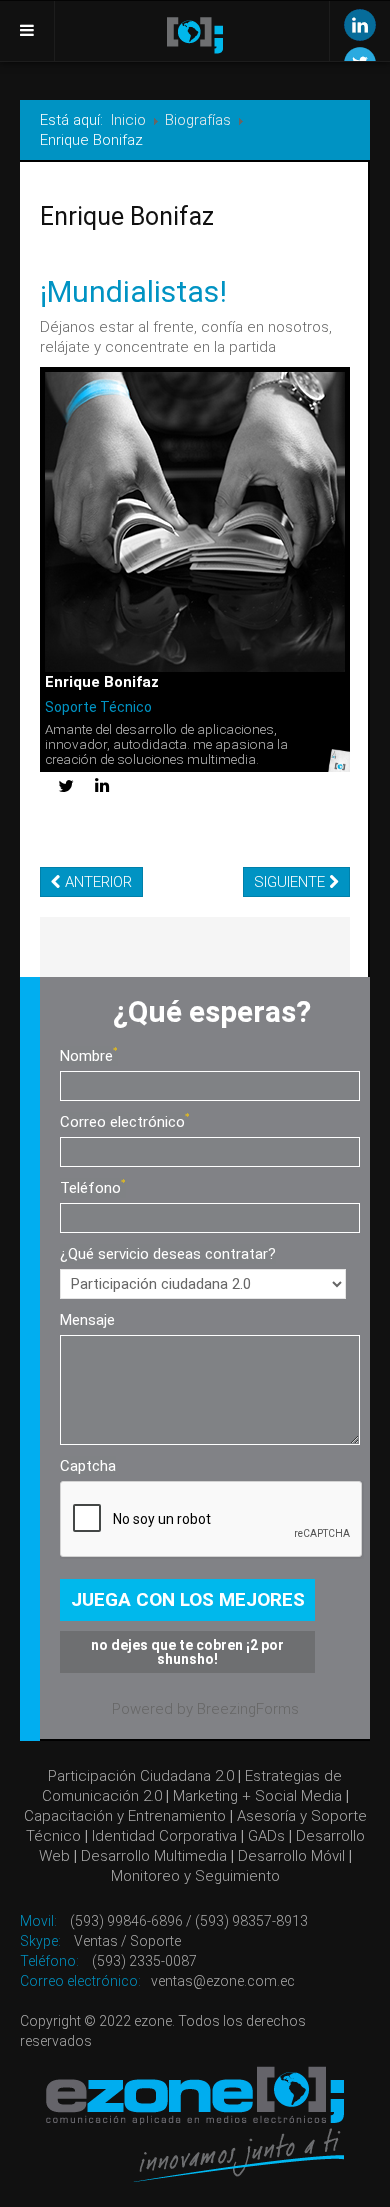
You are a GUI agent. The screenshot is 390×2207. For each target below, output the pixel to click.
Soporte (155, 1941)
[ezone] (195, 35)
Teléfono (90, 1188)
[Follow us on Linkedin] (360, 25)
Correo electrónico (122, 1122)
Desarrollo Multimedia (154, 1856)
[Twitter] (66, 787)
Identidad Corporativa (164, 1836)
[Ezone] (195, 2124)
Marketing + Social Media (257, 1796)
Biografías (198, 120)
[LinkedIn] (102, 786)
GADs (266, 1836)
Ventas (96, 1941)
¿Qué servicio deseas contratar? (168, 1254)
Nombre (86, 1056)
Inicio (128, 120)
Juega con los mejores (188, 1599)
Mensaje (87, 1320)
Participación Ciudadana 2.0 (141, 1776)
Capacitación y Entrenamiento (125, 1816)
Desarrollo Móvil (291, 1856)
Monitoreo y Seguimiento (195, 1876)
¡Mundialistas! (133, 291)
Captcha (88, 1466)
